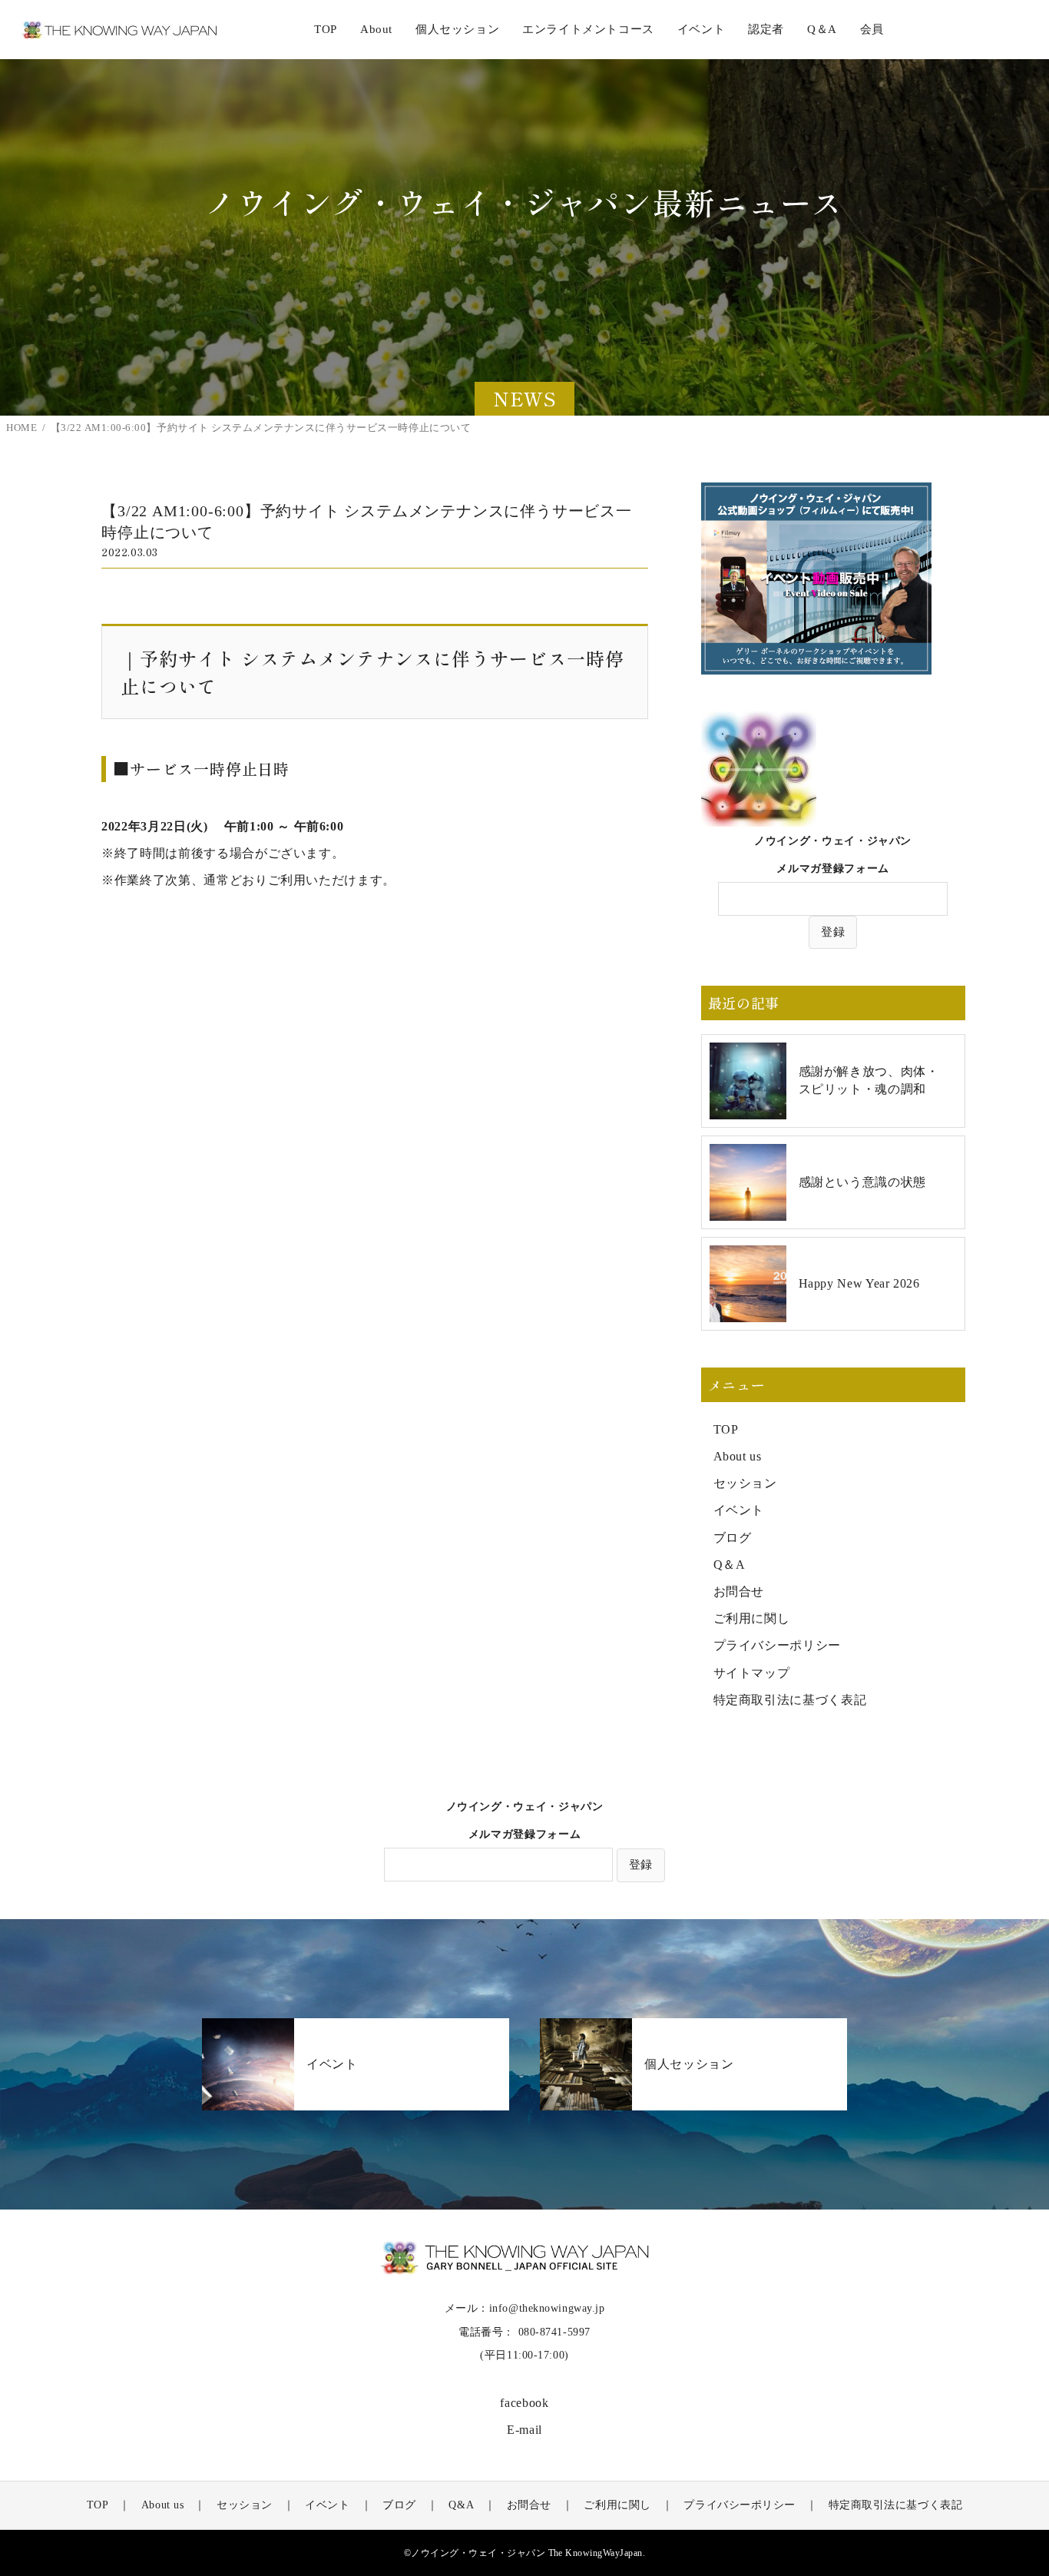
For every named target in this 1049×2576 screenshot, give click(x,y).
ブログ (733, 1538)
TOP (326, 29)
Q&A (461, 2505)
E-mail (524, 2430)
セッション (745, 1483)
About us (738, 1456)
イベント (739, 1510)
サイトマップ (752, 1673)
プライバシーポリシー (777, 1645)
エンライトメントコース (588, 29)
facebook (524, 2403)
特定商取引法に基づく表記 (790, 1700)
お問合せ (739, 1591)
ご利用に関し (752, 1618)
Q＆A (730, 1565)
